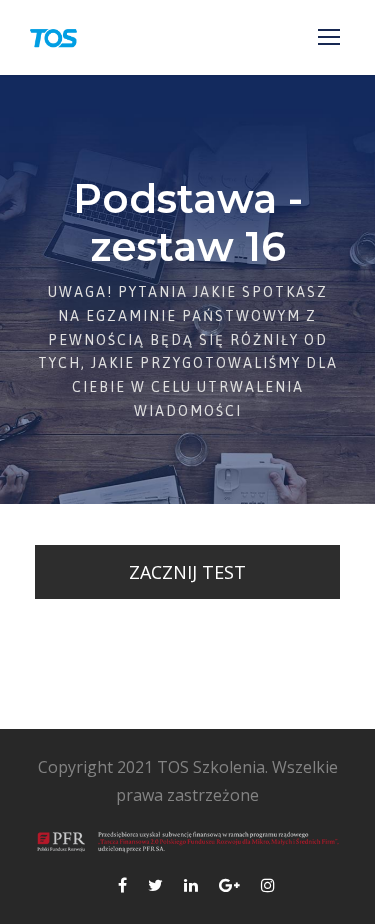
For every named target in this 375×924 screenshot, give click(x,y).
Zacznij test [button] (187, 572)
